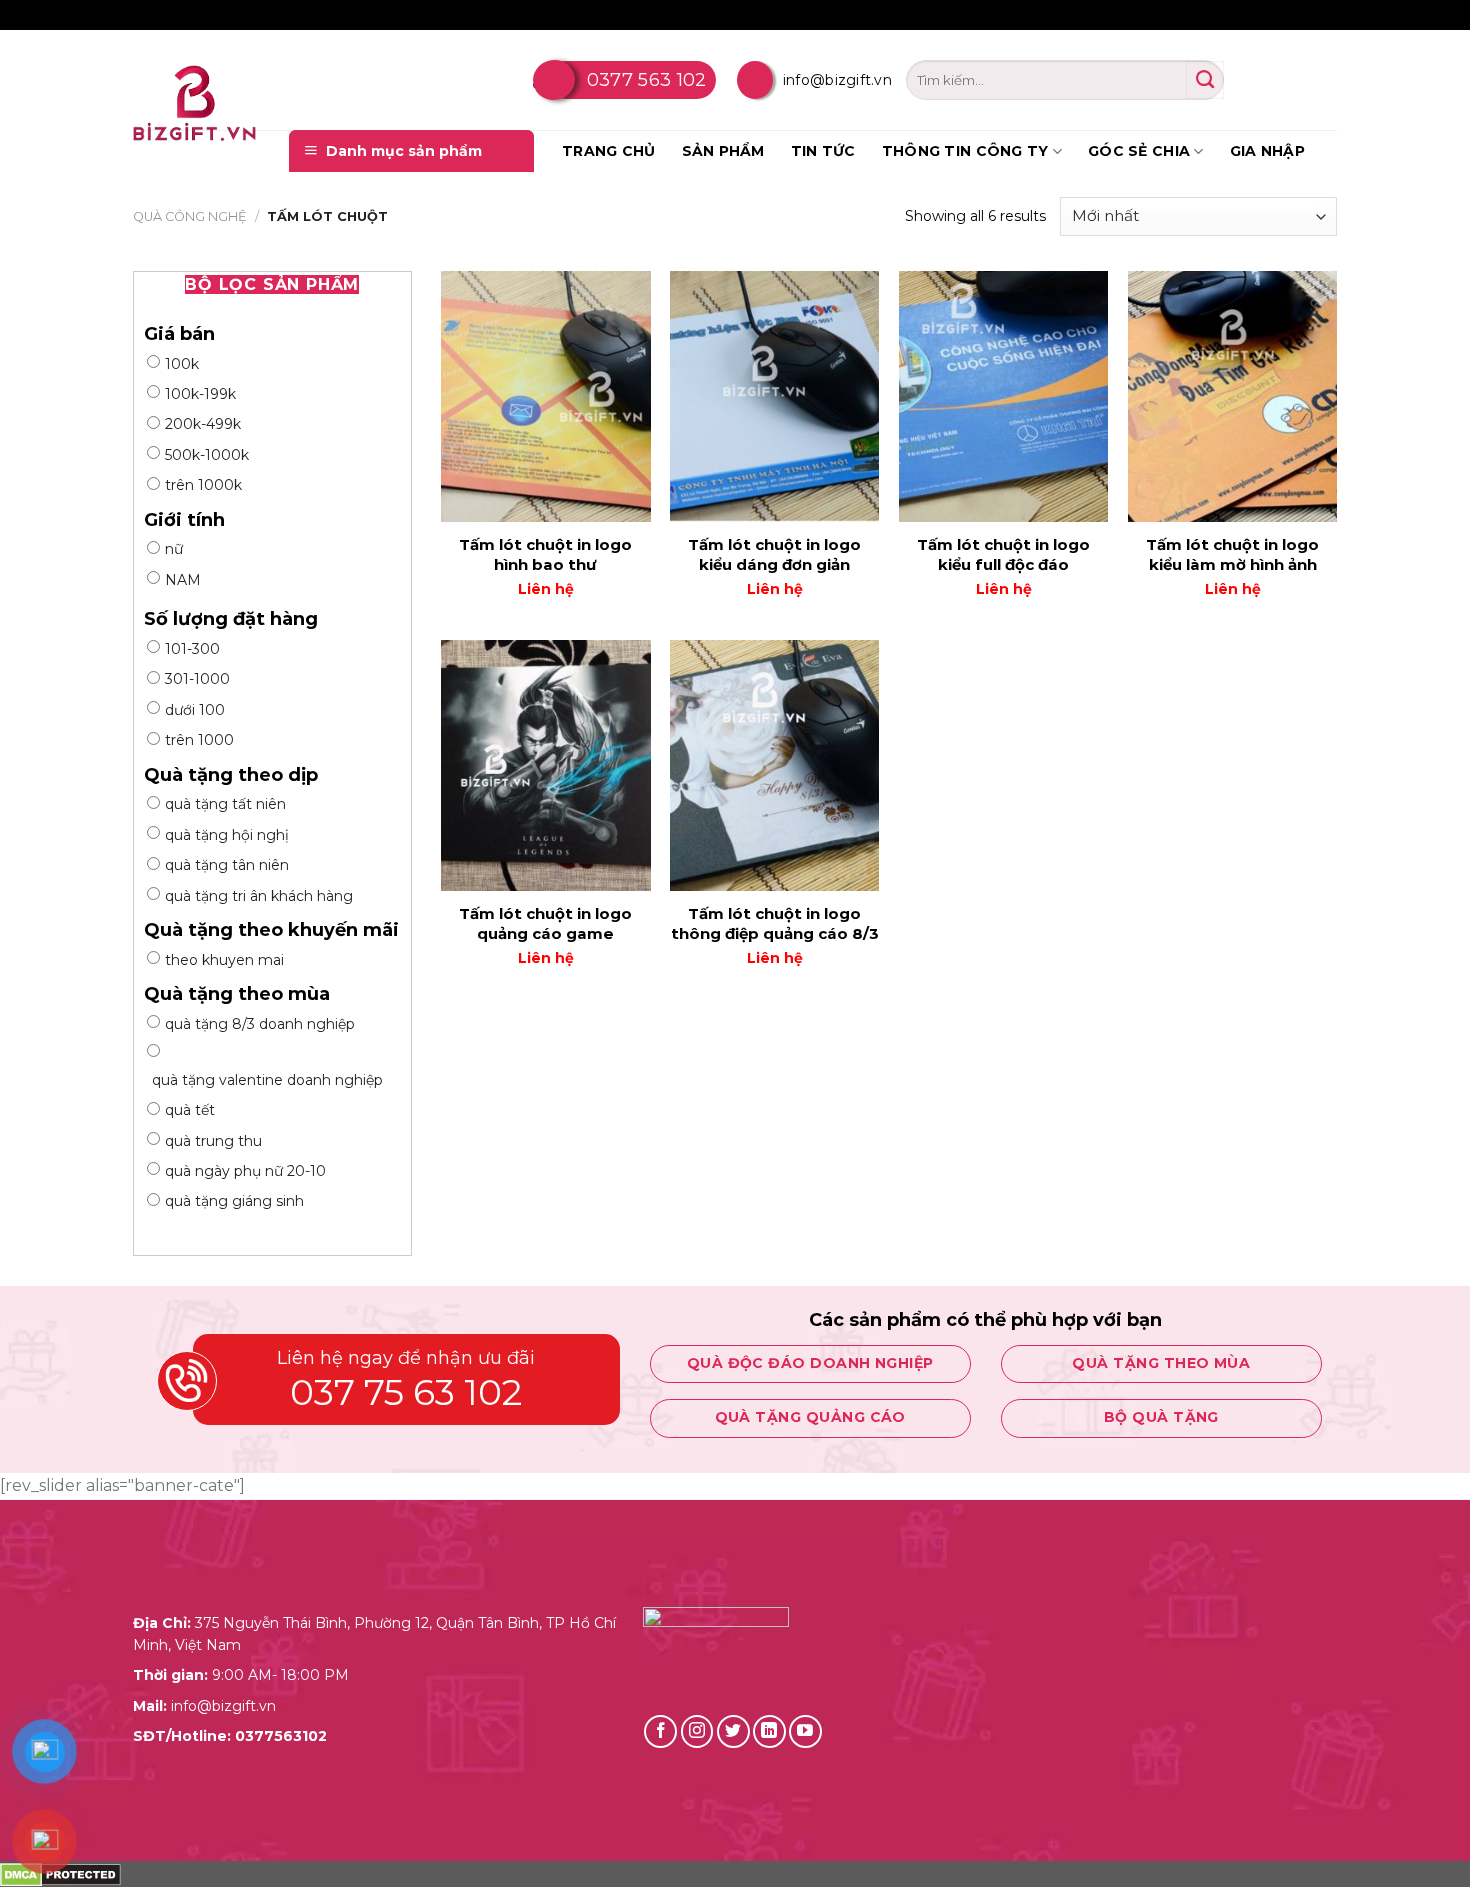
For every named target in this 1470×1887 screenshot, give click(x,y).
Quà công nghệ (190, 216)
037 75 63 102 (406, 1392)
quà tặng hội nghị (227, 835)
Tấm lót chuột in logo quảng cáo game (545, 923)
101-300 (192, 649)
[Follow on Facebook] (660, 1731)
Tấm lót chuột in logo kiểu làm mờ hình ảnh (1232, 554)
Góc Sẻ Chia (1139, 151)
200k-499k (203, 424)
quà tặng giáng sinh (234, 1201)
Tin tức (823, 151)
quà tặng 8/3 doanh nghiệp (260, 1024)
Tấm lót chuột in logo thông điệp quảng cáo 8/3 (775, 923)
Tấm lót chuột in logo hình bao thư (545, 554)
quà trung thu (213, 1141)
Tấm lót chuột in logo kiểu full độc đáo (1003, 554)
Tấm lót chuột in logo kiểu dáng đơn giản (774, 554)
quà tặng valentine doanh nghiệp (267, 1080)
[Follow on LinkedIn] (769, 1731)
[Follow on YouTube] (805, 1731)
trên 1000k (203, 485)
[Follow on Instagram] (697, 1731)
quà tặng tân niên (227, 865)
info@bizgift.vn (837, 80)
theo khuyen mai (224, 960)
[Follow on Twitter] (733, 1731)
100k (182, 364)
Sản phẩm (723, 151)
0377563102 (281, 1736)
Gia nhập (1267, 151)
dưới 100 (195, 710)
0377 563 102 (647, 80)
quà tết (190, 1110)
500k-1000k (207, 455)
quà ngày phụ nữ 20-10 (245, 1171)
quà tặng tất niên (225, 804)
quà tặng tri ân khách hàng (259, 896)
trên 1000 (199, 740)
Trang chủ (609, 151)
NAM (183, 580)
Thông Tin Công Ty (965, 151)
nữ (174, 549)
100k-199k (200, 394)
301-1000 (197, 679)
